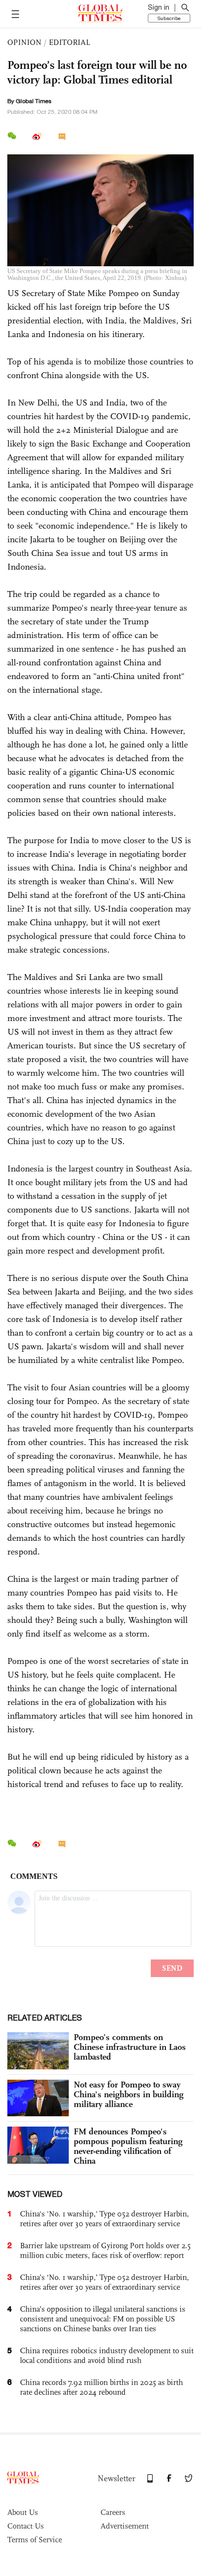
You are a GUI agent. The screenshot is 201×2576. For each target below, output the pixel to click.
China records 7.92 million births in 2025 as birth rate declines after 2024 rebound (101, 2387)
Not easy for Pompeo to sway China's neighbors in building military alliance (129, 2094)
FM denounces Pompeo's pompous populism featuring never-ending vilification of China (128, 2146)
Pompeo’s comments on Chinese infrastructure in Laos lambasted (130, 2047)
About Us (23, 2512)
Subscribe (169, 18)
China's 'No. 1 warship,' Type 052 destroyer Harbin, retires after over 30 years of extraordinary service (104, 2219)
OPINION (24, 42)
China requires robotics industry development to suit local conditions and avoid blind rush (107, 2355)
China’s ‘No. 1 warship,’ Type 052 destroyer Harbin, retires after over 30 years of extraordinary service (104, 2282)
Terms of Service (35, 2540)
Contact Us (26, 2526)
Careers (113, 2512)
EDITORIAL (70, 42)
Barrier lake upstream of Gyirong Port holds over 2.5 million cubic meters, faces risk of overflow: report (105, 2250)
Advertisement (125, 2526)
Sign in (159, 7)
